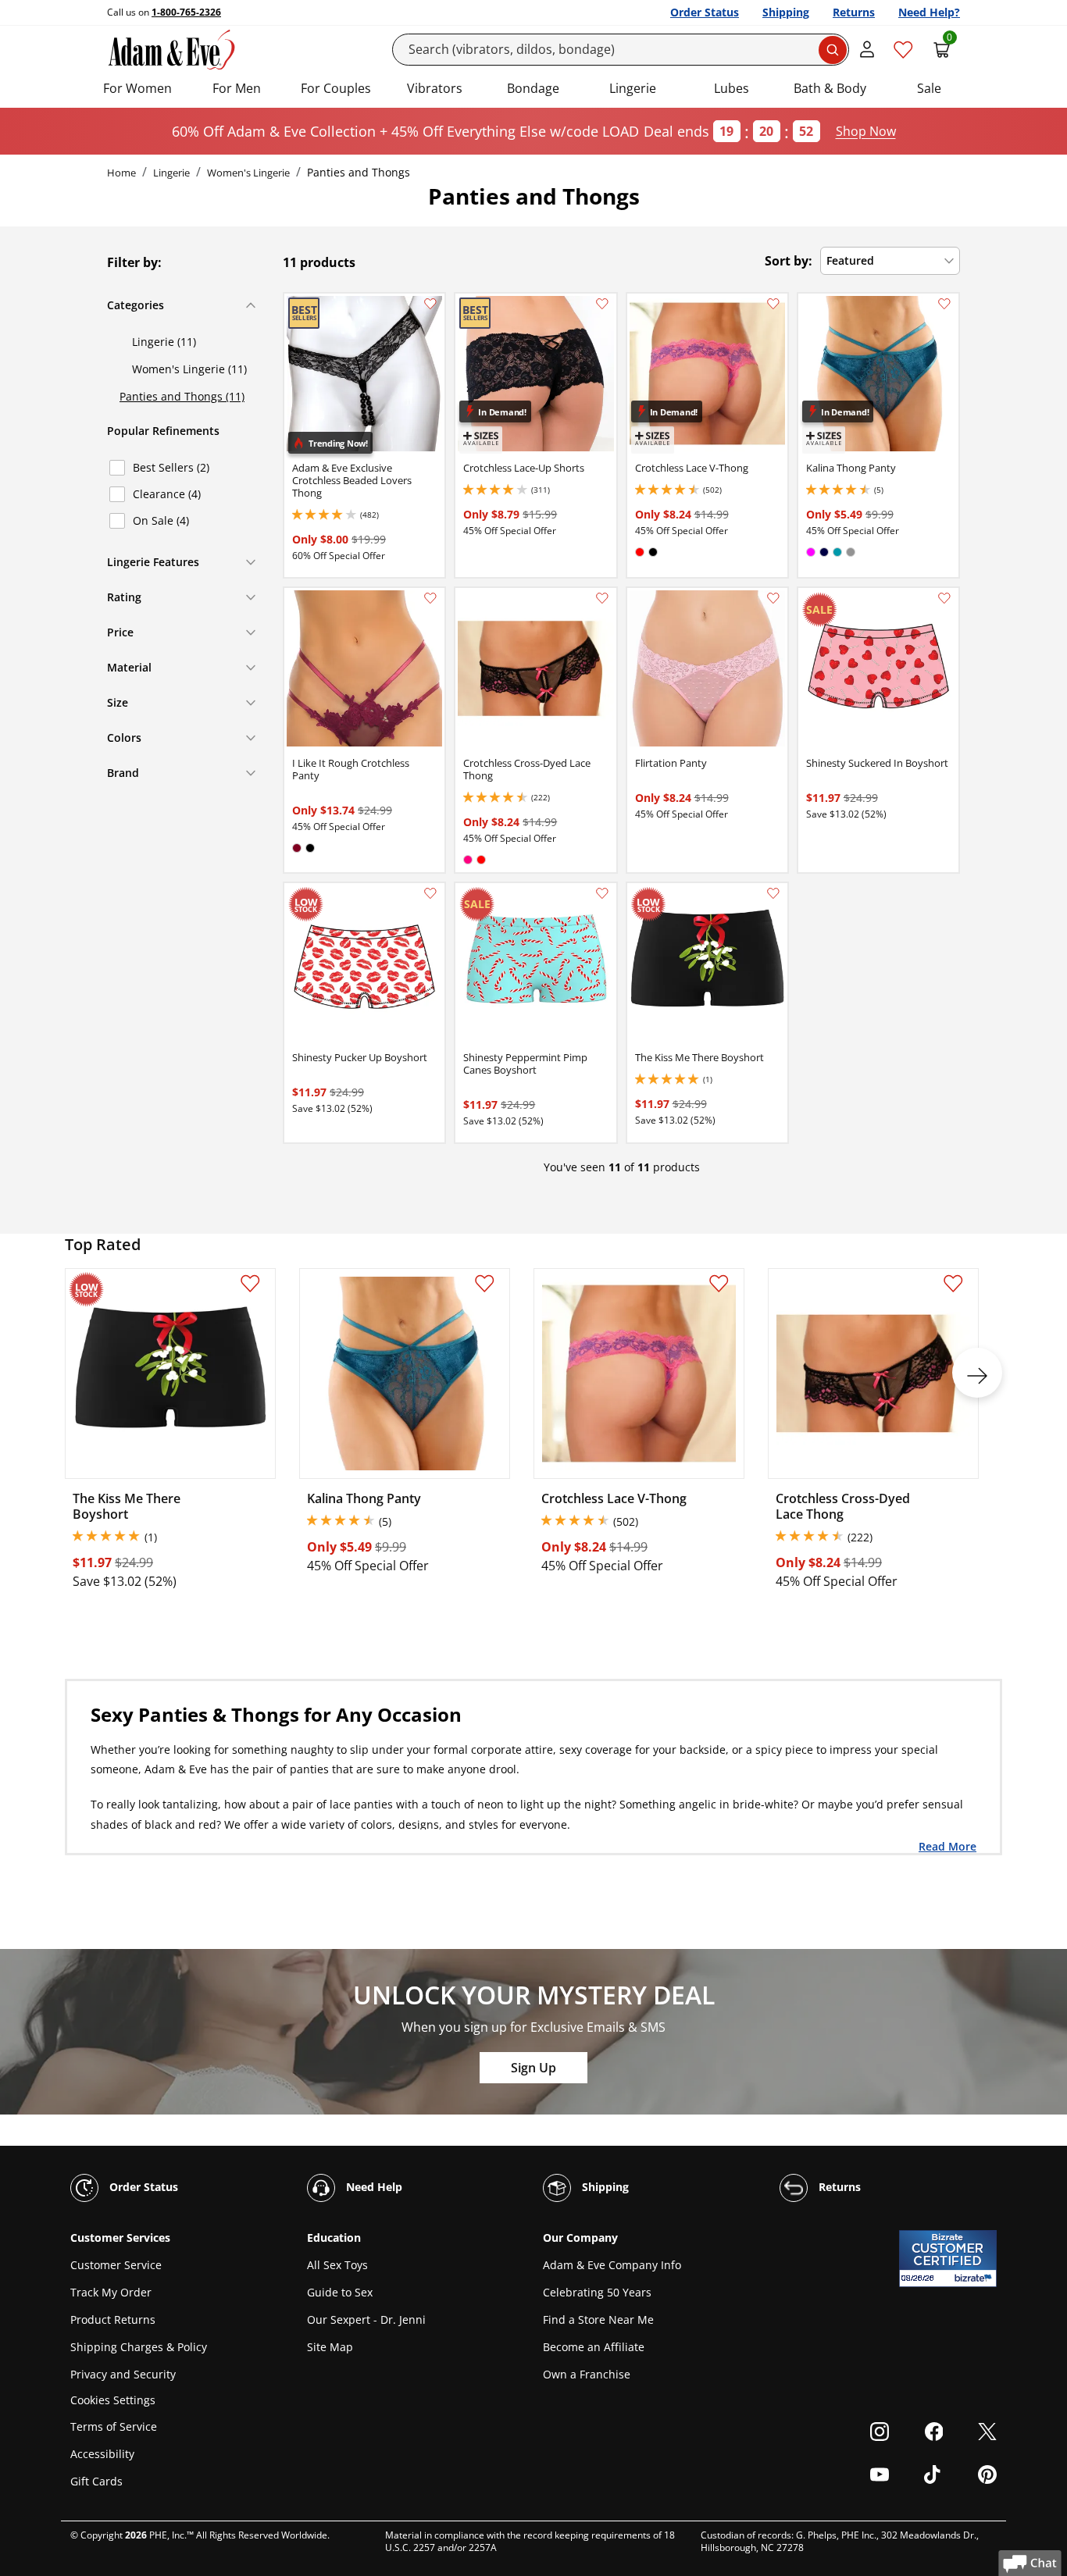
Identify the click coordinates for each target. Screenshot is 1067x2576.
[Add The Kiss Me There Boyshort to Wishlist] (773, 893)
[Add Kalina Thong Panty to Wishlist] (944, 304)
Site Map (330, 2347)
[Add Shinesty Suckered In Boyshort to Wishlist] (944, 598)
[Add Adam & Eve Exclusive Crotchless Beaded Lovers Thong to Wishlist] (430, 304)
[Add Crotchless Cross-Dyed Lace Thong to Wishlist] (602, 598)
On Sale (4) (161, 520)
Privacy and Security (123, 2374)
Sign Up (533, 2068)
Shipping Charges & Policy (139, 2347)
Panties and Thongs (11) (182, 396)
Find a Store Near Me (598, 2319)
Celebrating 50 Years (597, 2292)
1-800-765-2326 (186, 12)
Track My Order (111, 2292)
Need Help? (929, 12)
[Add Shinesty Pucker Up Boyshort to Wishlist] (430, 893)
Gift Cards (96, 2481)
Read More (947, 1846)
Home (121, 173)
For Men (237, 88)
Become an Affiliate (594, 2347)
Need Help (373, 2187)
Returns (854, 12)
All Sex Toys (337, 2265)
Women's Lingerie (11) (189, 369)
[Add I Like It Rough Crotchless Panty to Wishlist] (430, 598)
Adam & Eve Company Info (612, 2265)
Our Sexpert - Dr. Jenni (366, 2319)
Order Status (705, 12)
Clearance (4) (167, 494)
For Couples (336, 88)
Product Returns (113, 2319)
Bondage (533, 88)
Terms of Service (114, 2426)
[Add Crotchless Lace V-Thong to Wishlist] (773, 304)
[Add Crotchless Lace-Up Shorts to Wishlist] (602, 304)
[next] (977, 1373)
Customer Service (116, 2265)
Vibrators (435, 88)
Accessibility (102, 2454)
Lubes (732, 88)
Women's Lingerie (248, 173)
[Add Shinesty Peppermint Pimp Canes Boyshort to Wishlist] (602, 893)
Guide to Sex (340, 2292)
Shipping (786, 12)
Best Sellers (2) (171, 467)
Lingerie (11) (164, 342)
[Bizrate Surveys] (975, 2278)
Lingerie (633, 88)
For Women (137, 88)
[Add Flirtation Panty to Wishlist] (773, 598)
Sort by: (789, 261)
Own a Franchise (587, 2374)
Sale (929, 88)
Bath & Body (830, 88)
